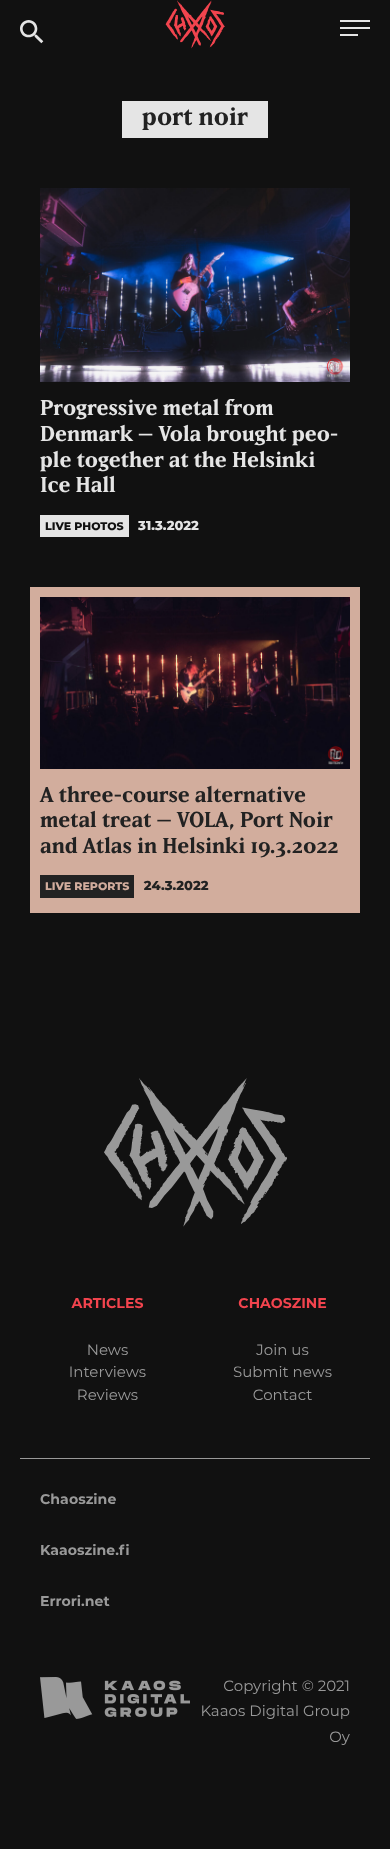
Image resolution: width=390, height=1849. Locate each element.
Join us (282, 1349)
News (108, 1349)
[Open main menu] (355, 30)
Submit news (282, 1371)
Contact (283, 1394)
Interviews (107, 1371)
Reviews (107, 1394)
